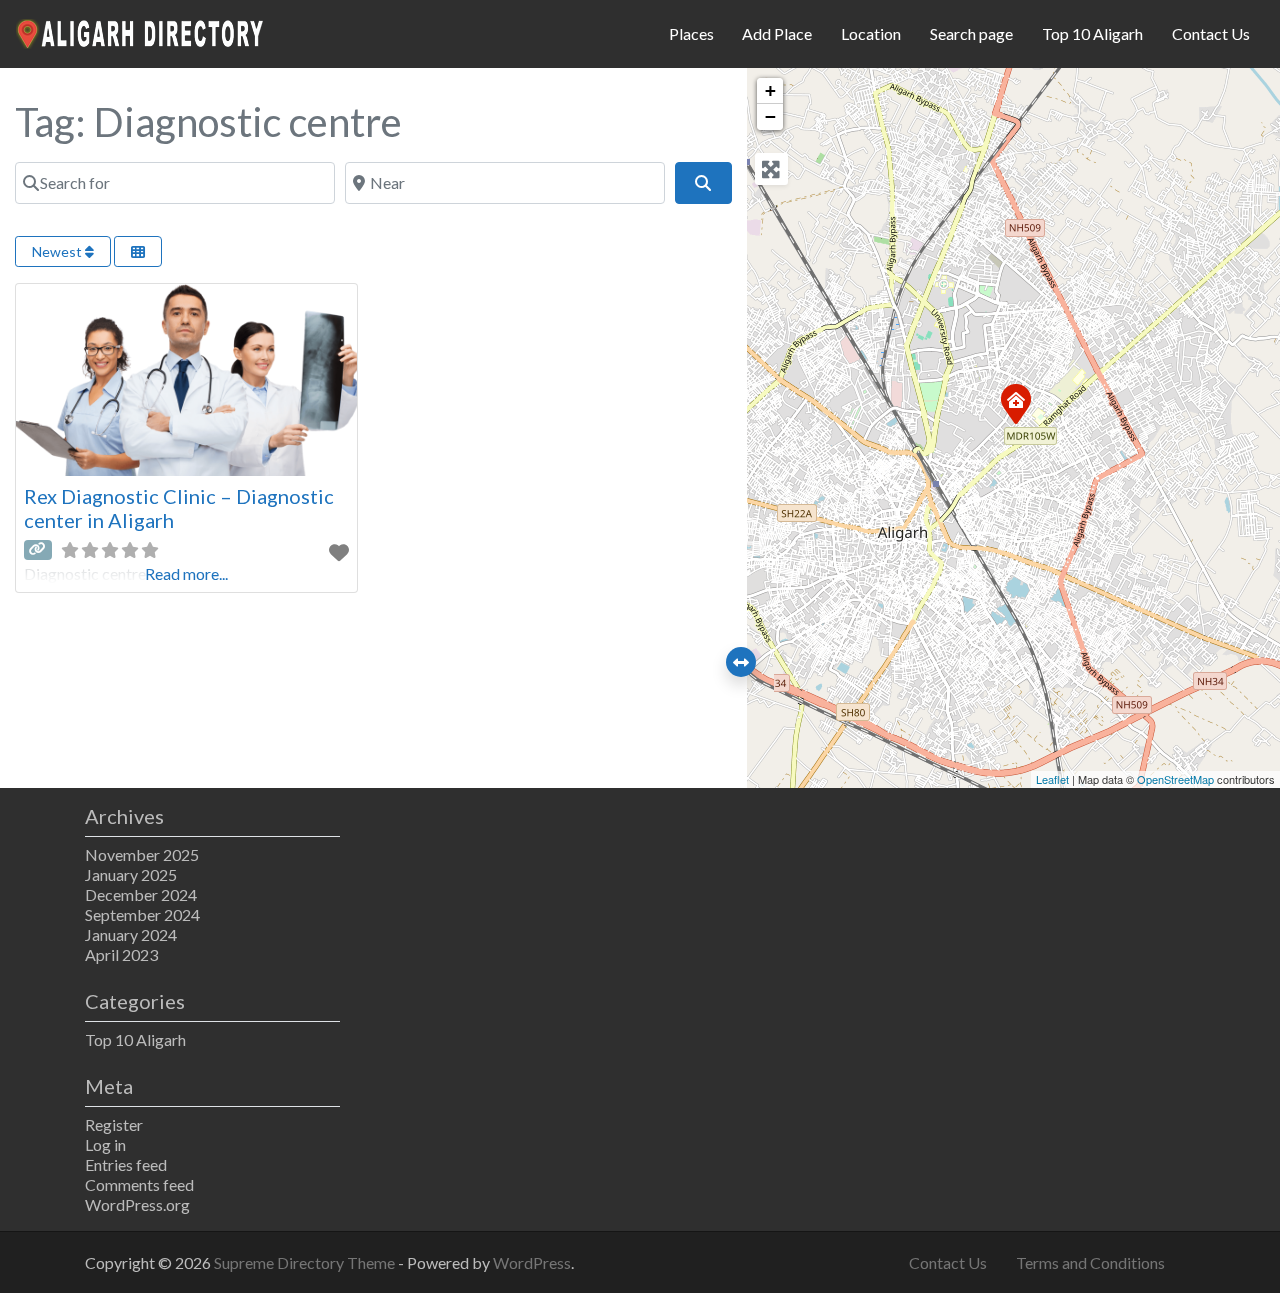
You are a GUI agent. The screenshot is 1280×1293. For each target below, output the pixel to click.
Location (871, 33)
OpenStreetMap (1175, 779)
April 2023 (121, 954)
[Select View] (138, 251)
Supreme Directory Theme (306, 1262)
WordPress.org (137, 1204)
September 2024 (142, 914)
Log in (105, 1144)
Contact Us (1211, 33)
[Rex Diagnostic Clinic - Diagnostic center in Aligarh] (1015, 403)
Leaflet (1052, 779)
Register (114, 1124)
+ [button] (770, 90)
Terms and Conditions (1090, 1262)
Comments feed (139, 1184)
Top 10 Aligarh (1092, 33)
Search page (971, 33)
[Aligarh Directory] (141, 31)
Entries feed (126, 1164)
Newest (58, 251)
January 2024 (131, 934)
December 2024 (141, 894)
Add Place (777, 33)
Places (691, 33)
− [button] (770, 116)
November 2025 (142, 854)
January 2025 (131, 874)
